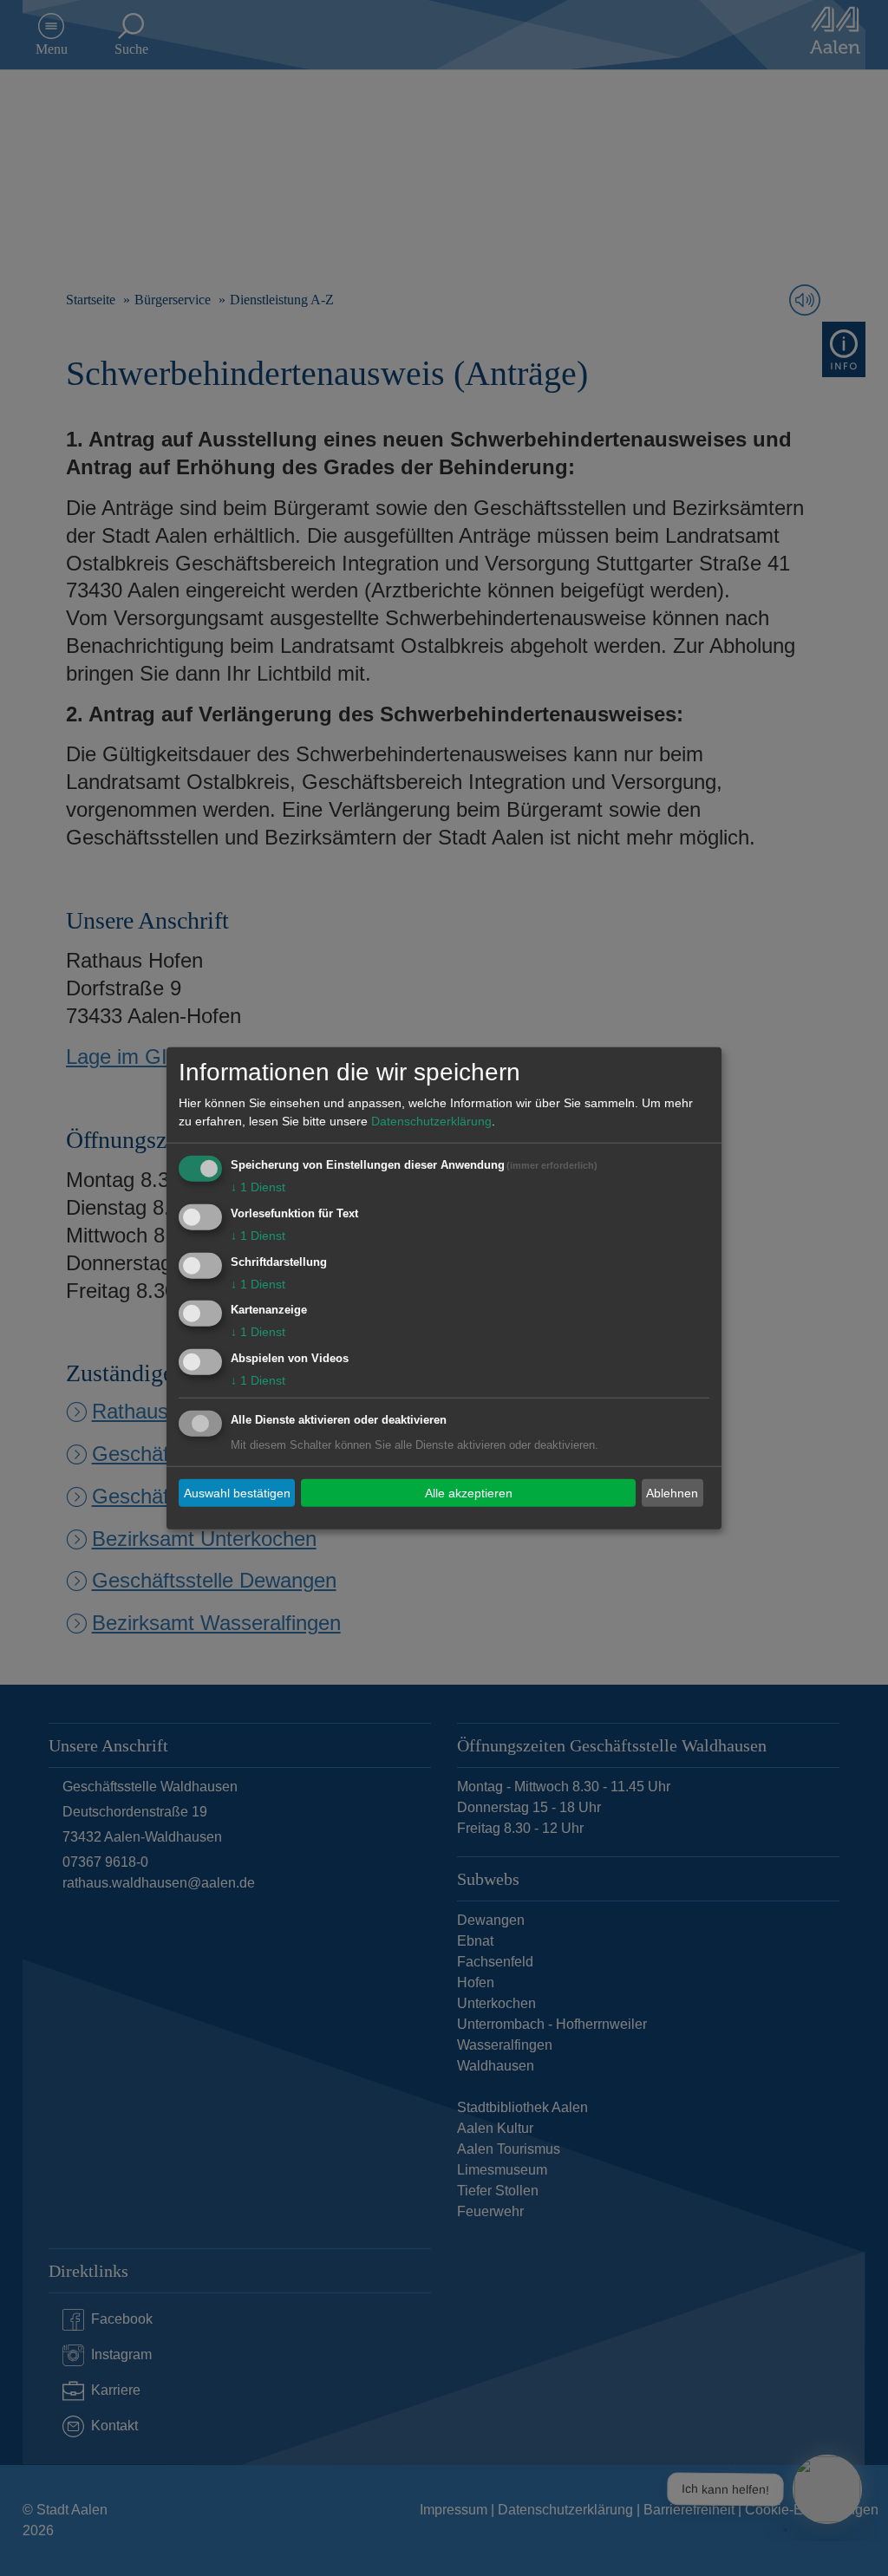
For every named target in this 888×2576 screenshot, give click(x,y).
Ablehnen (672, 1492)
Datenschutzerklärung (431, 1121)
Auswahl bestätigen (237, 1492)
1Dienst (258, 1187)
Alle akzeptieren (469, 1492)
